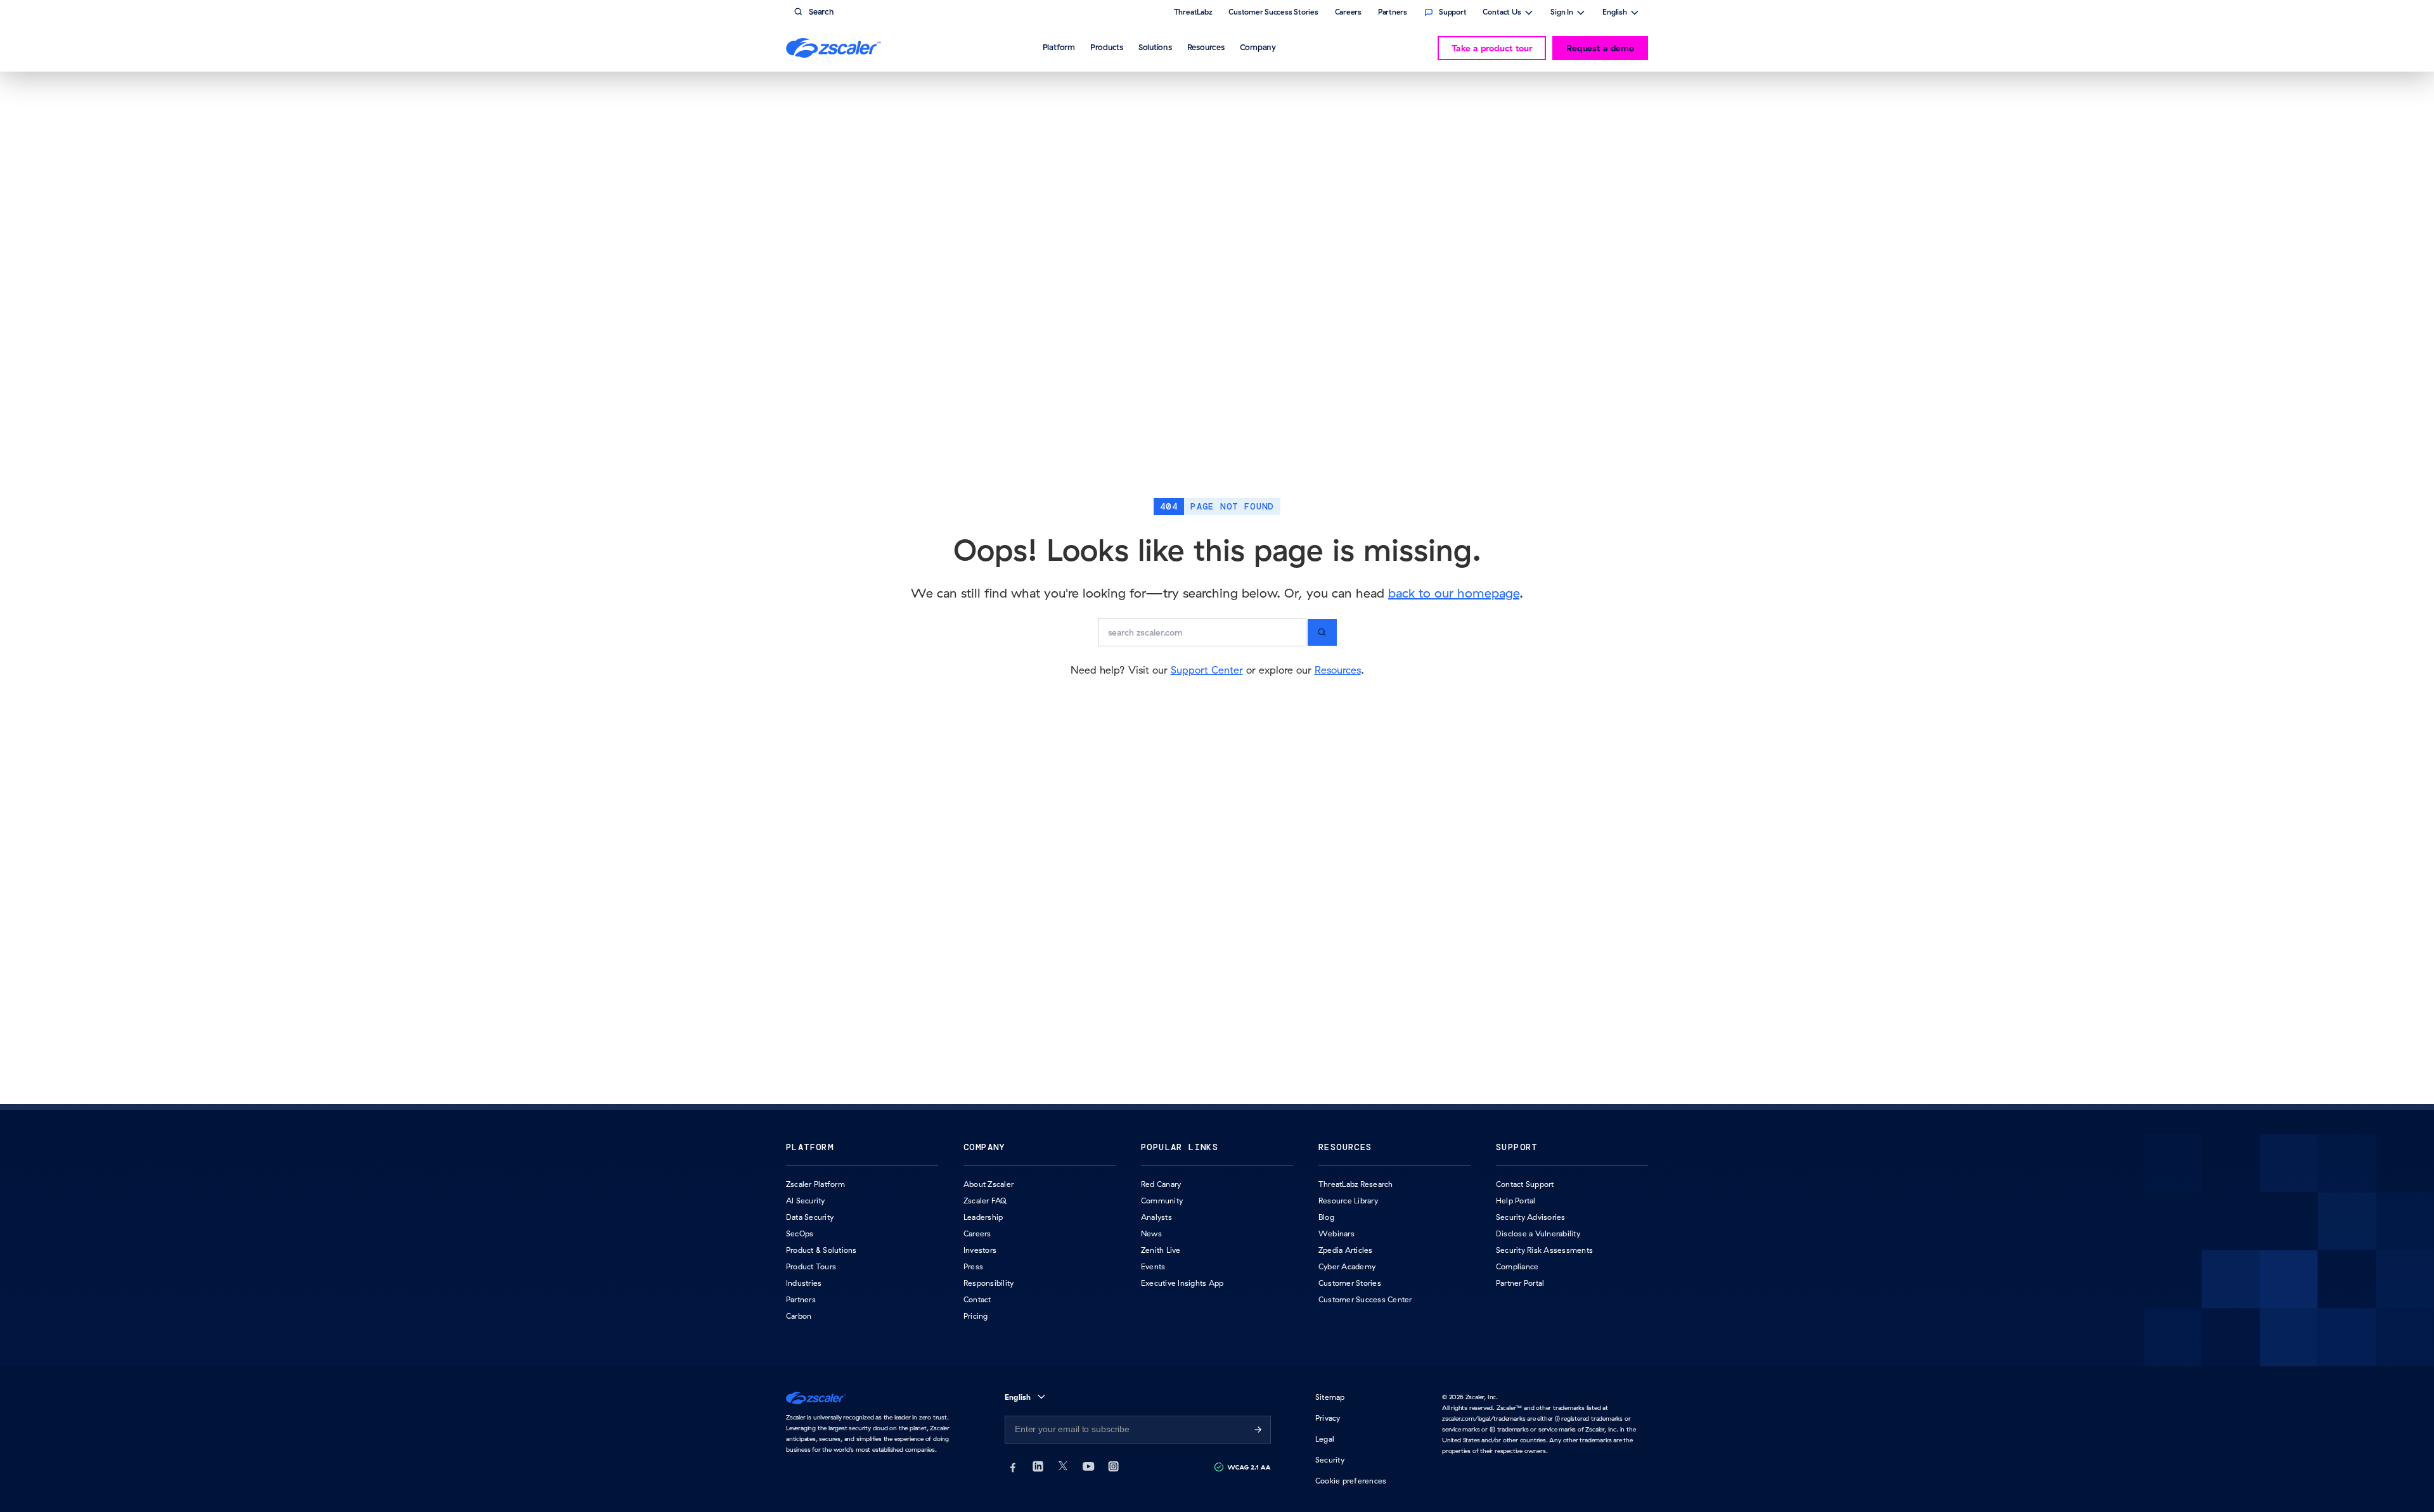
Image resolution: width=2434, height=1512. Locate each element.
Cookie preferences (1351, 1481)
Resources (1338, 670)
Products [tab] (1107, 47)
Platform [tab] (1059, 47)
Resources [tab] (1206, 47)
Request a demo (1600, 48)
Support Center (1207, 670)
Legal (1325, 1439)
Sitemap (1330, 1397)
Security (1330, 1460)
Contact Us (1502, 13)
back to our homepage (1454, 593)
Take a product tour (1492, 48)
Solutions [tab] (1155, 47)
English (1615, 13)
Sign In (1562, 13)
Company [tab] (1258, 47)
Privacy (1328, 1418)
